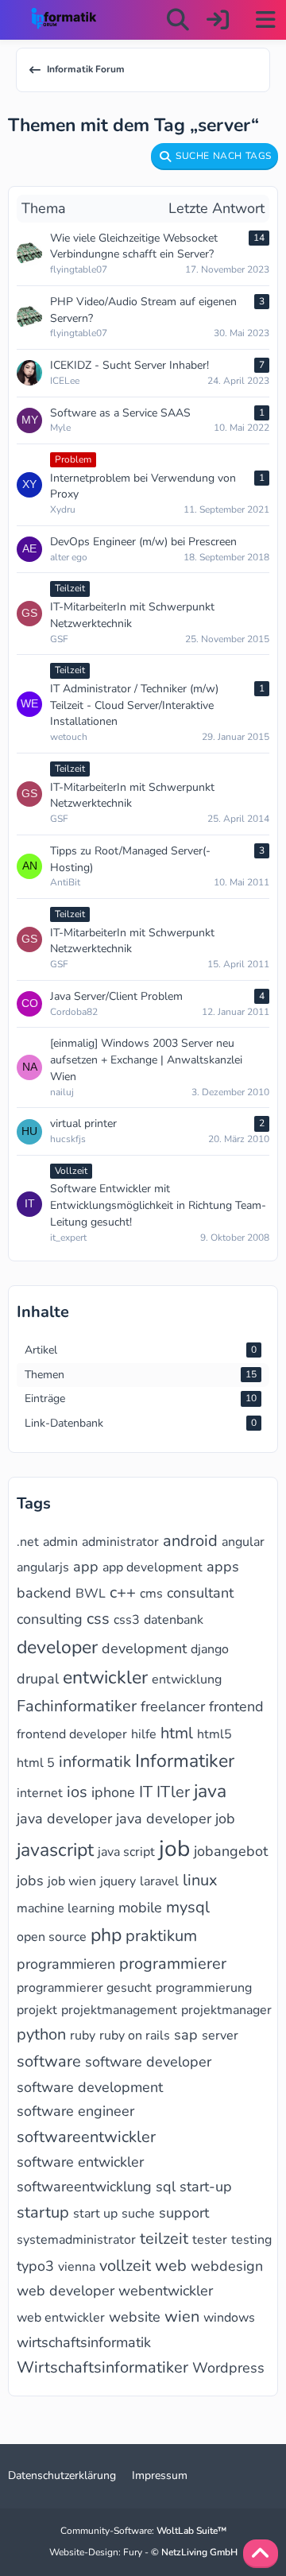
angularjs (43, 1567)
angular (243, 1542)
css (98, 1619)
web (171, 2266)
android (190, 1541)
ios (77, 1792)
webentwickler (166, 2291)
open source (52, 1937)
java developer (64, 1819)
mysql (188, 1907)
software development (90, 2087)
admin (60, 1542)
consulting (50, 1619)
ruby (83, 2036)
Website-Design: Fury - (143, 2552)
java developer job (176, 1819)
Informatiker (185, 1761)
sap (186, 2035)
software (49, 2061)
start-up (206, 2187)
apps (223, 1567)
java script (126, 1852)
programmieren (66, 1964)
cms (151, 1594)
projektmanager (226, 2010)
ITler (173, 1792)
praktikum (161, 1936)
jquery (118, 1881)
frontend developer (72, 1734)
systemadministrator (76, 2240)
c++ (123, 1592)
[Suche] (178, 20)
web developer (66, 2291)
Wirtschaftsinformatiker (102, 2367)
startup (43, 2212)
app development (153, 1567)
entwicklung (187, 1679)
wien (182, 2316)
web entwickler (61, 2318)
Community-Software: (143, 2531)
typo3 (35, 2266)
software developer (148, 2062)
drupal (38, 1679)
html (177, 1733)
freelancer (173, 1706)
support (184, 2213)
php (106, 1935)
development (144, 1648)
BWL (91, 1594)
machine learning (66, 1908)
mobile (140, 1908)
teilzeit (164, 2239)
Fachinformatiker (77, 1706)
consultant (200, 1593)
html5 (214, 1734)
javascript (55, 1850)
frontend (236, 1706)
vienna (77, 2267)
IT (146, 1792)
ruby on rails (135, 2036)
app (86, 1567)
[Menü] (265, 20)
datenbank (174, 1620)
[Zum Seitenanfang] (261, 2554)
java (210, 1791)
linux (200, 1880)
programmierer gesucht (84, 1988)
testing (251, 2240)
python (41, 2034)
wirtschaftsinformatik (84, 2342)
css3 (127, 1620)
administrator (120, 1542)
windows (229, 2318)
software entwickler (80, 2162)
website (135, 2317)
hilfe (144, 1734)
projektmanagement (119, 2010)
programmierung (204, 1988)
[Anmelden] (218, 20)
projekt (37, 2010)
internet (40, 1793)
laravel (159, 1881)
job (174, 1849)
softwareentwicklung (84, 2187)
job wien (72, 1881)
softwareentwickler (86, 2137)
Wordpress (228, 2368)
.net (28, 1542)
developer (57, 1647)
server (220, 2036)
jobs (30, 1881)
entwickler (105, 1677)
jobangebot (231, 1851)
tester (210, 2240)
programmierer (173, 1964)
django (210, 1649)
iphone (113, 1792)
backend (44, 1593)
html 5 (36, 1763)
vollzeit (125, 2266)
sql (166, 2187)
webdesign (227, 2266)
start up (95, 2214)
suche (138, 2214)
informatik (95, 1762)
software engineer (75, 2111)
